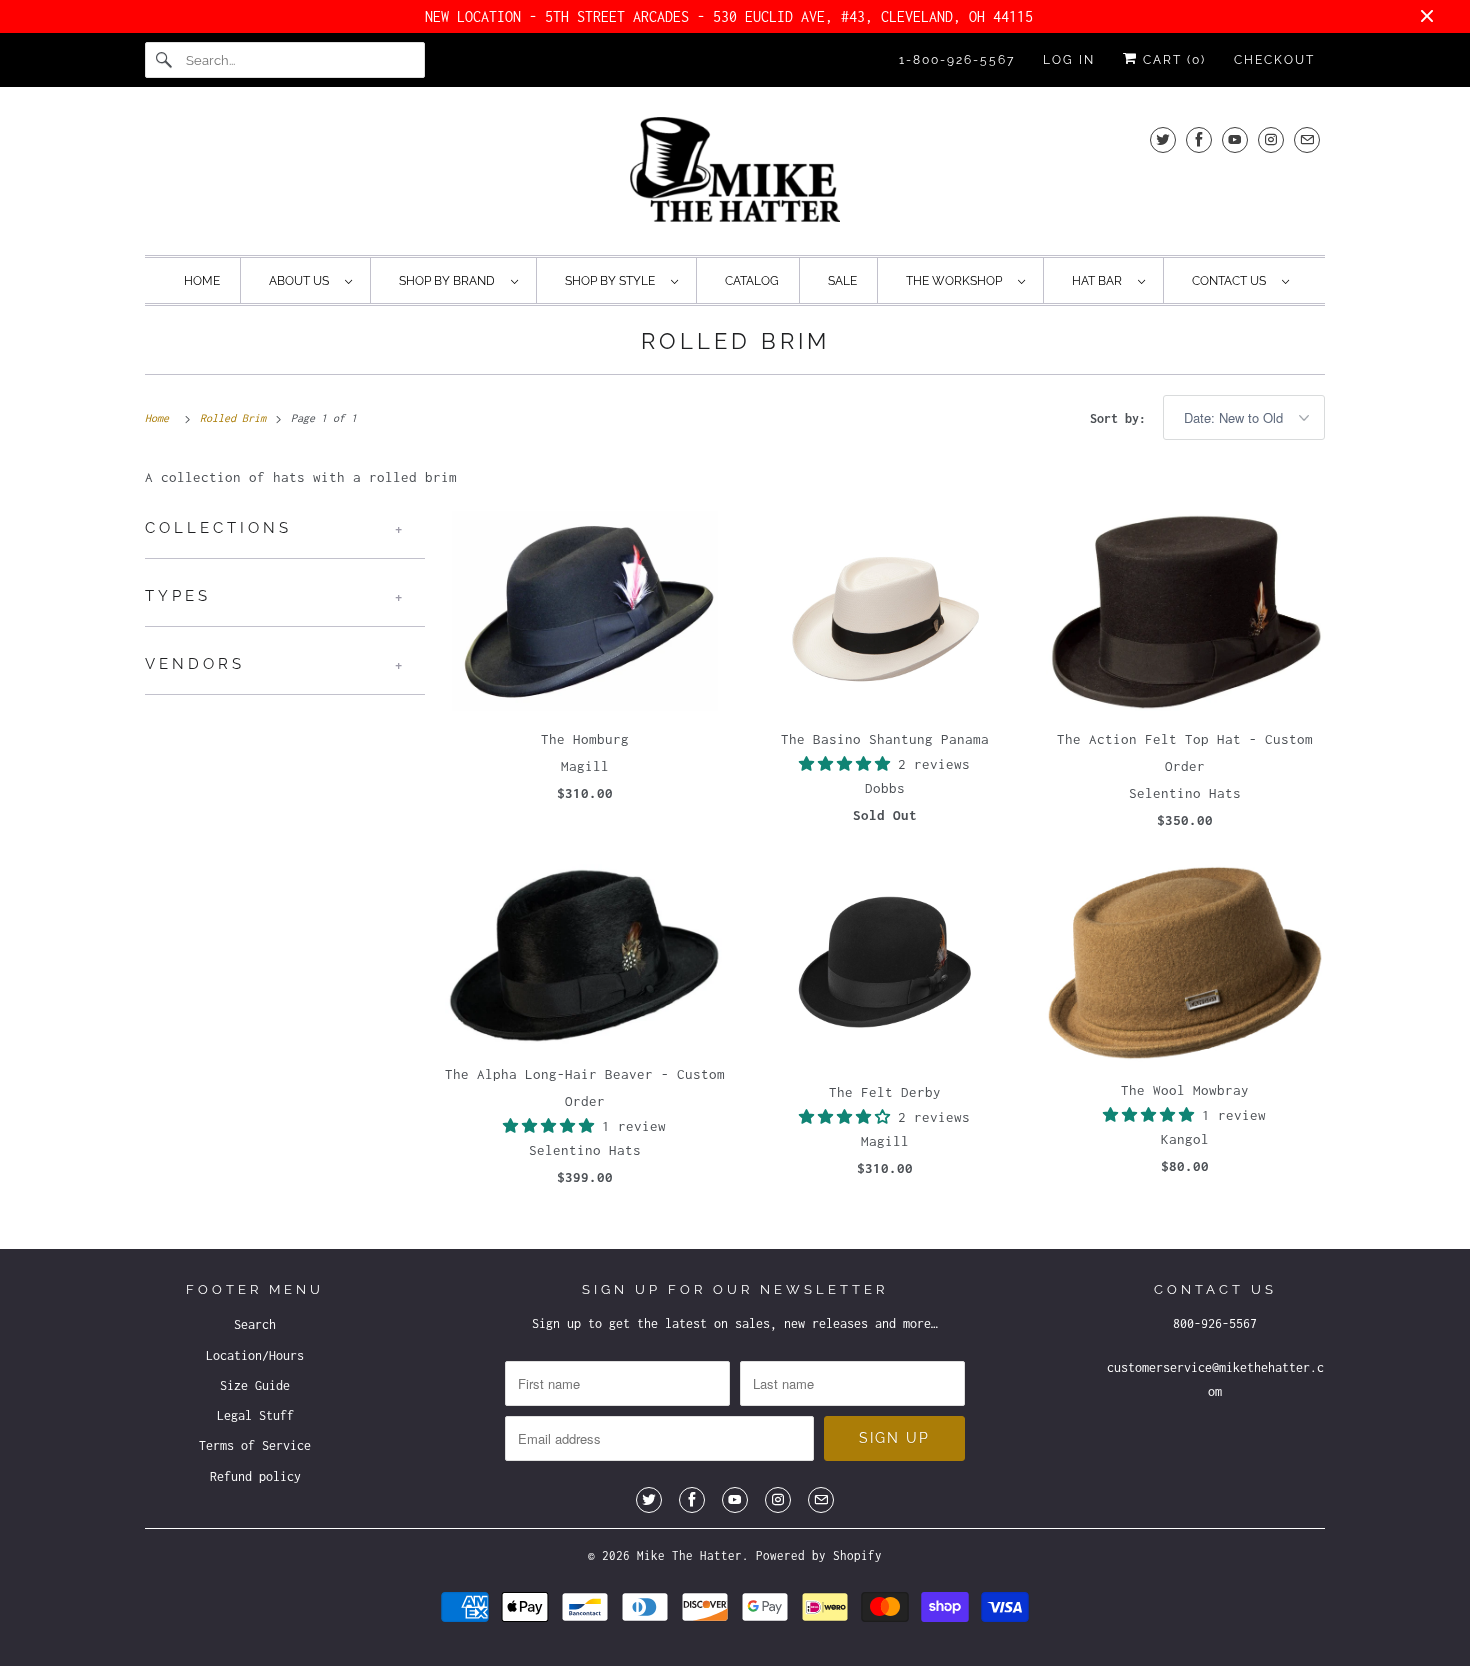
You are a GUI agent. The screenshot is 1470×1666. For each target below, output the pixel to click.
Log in (1069, 60)
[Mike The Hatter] (735, 176)
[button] (848, 764)
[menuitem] (310, 280)
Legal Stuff (255, 1415)
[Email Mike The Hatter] (1307, 139)
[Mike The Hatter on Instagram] (1271, 139)
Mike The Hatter (689, 1555)
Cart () (1172, 60)
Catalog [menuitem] (752, 281)
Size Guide (255, 1385)
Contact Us (1232, 281)
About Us (302, 281)
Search (255, 1324)
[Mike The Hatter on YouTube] (1235, 139)
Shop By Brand (450, 281)
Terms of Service (255, 1445)
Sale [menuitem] (842, 281)
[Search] (165, 60)
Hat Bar (1100, 281)
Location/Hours (255, 1355)
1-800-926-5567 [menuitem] (957, 60)
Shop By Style (613, 281)
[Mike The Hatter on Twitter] (1163, 139)
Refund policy (255, 1476)
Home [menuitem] (202, 281)
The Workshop (957, 281)
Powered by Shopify (819, 1555)
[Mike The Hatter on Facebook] (1199, 139)
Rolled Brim (735, 341)
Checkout (1274, 60)
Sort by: (1121, 418)
